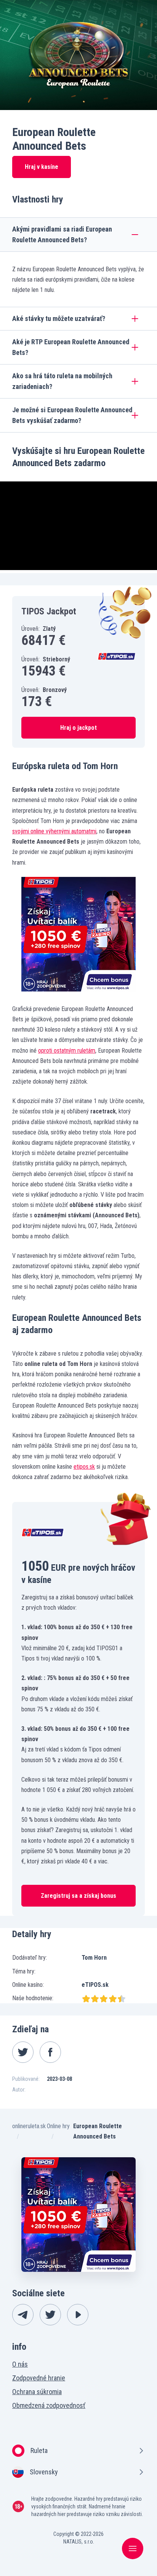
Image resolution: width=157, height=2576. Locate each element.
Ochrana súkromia (37, 2392)
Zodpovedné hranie (39, 2378)
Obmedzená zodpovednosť (49, 2405)
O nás (20, 2364)
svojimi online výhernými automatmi (54, 831)
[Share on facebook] (50, 2052)
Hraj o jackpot (78, 728)
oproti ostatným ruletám (67, 1051)
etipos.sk (84, 1467)
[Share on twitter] (23, 2052)
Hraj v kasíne (42, 167)
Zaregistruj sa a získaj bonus (78, 1896)
